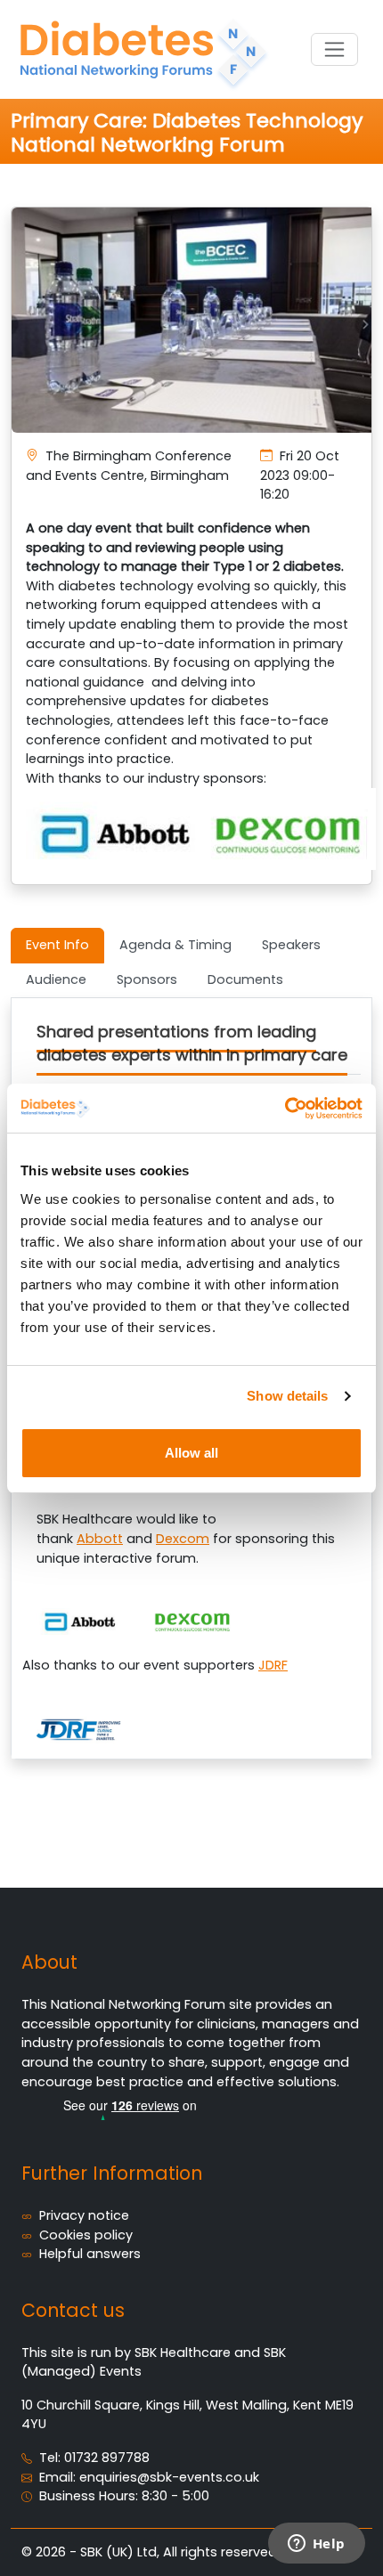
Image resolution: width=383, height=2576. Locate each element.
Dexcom (183, 1539)
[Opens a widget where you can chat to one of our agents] (316, 2545)
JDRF (273, 1665)
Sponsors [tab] (147, 979)
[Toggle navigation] (334, 49)
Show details (287, 1396)
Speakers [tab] (291, 945)
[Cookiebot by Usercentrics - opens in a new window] (285, 1109)
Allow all (191, 1453)
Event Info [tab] (57, 945)
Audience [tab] (56, 979)
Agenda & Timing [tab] (175, 945)
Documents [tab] (245, 979)
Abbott (100, 1539)
